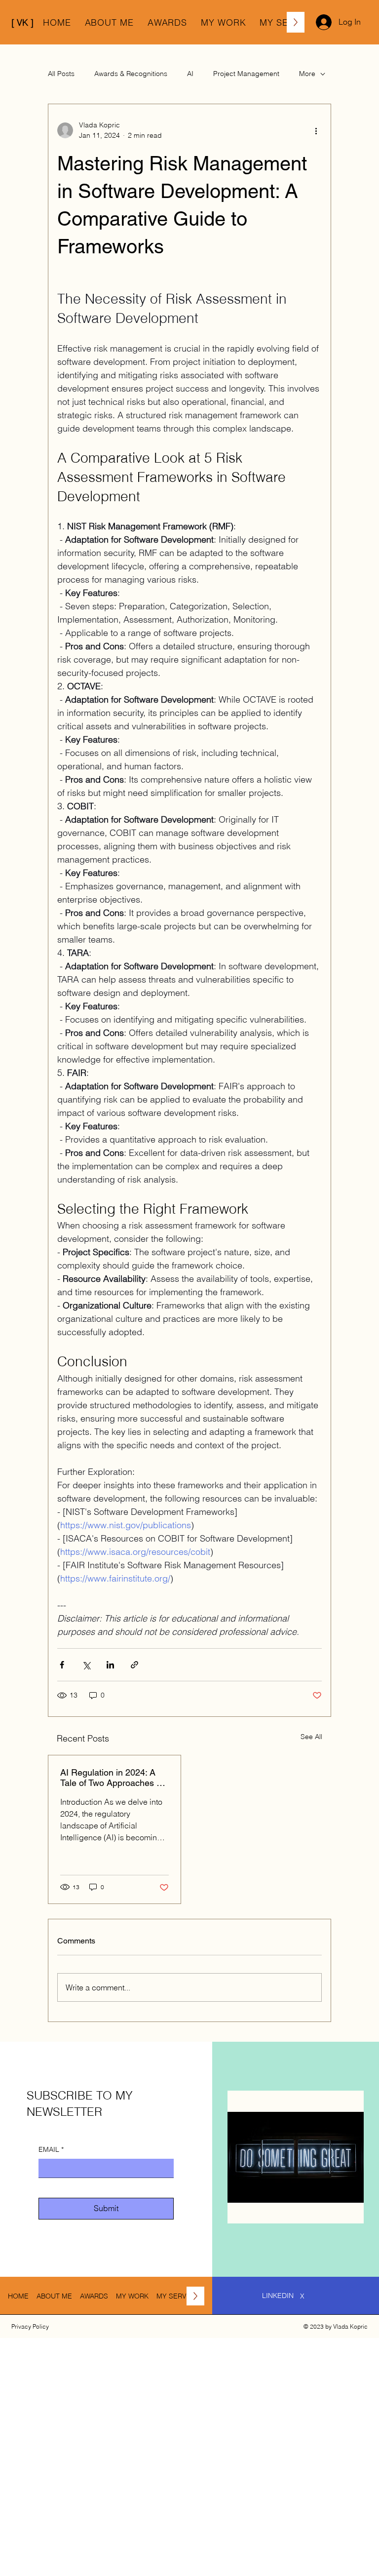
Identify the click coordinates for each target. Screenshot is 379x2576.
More (307, 74)
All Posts (61, 74)
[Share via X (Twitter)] (86, 1665)
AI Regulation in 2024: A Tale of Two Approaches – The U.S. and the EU (111, 1778)
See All (311, 1737)
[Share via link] (134, 1665)
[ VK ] (22, 22)
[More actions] (316, 130)
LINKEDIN (278, 2296)
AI (190, 74)
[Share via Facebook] (62, 1665)
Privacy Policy (30, 2326)
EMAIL (51, 2149)
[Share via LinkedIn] (110, 1665)
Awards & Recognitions (131, 74)
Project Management (246, 74)
